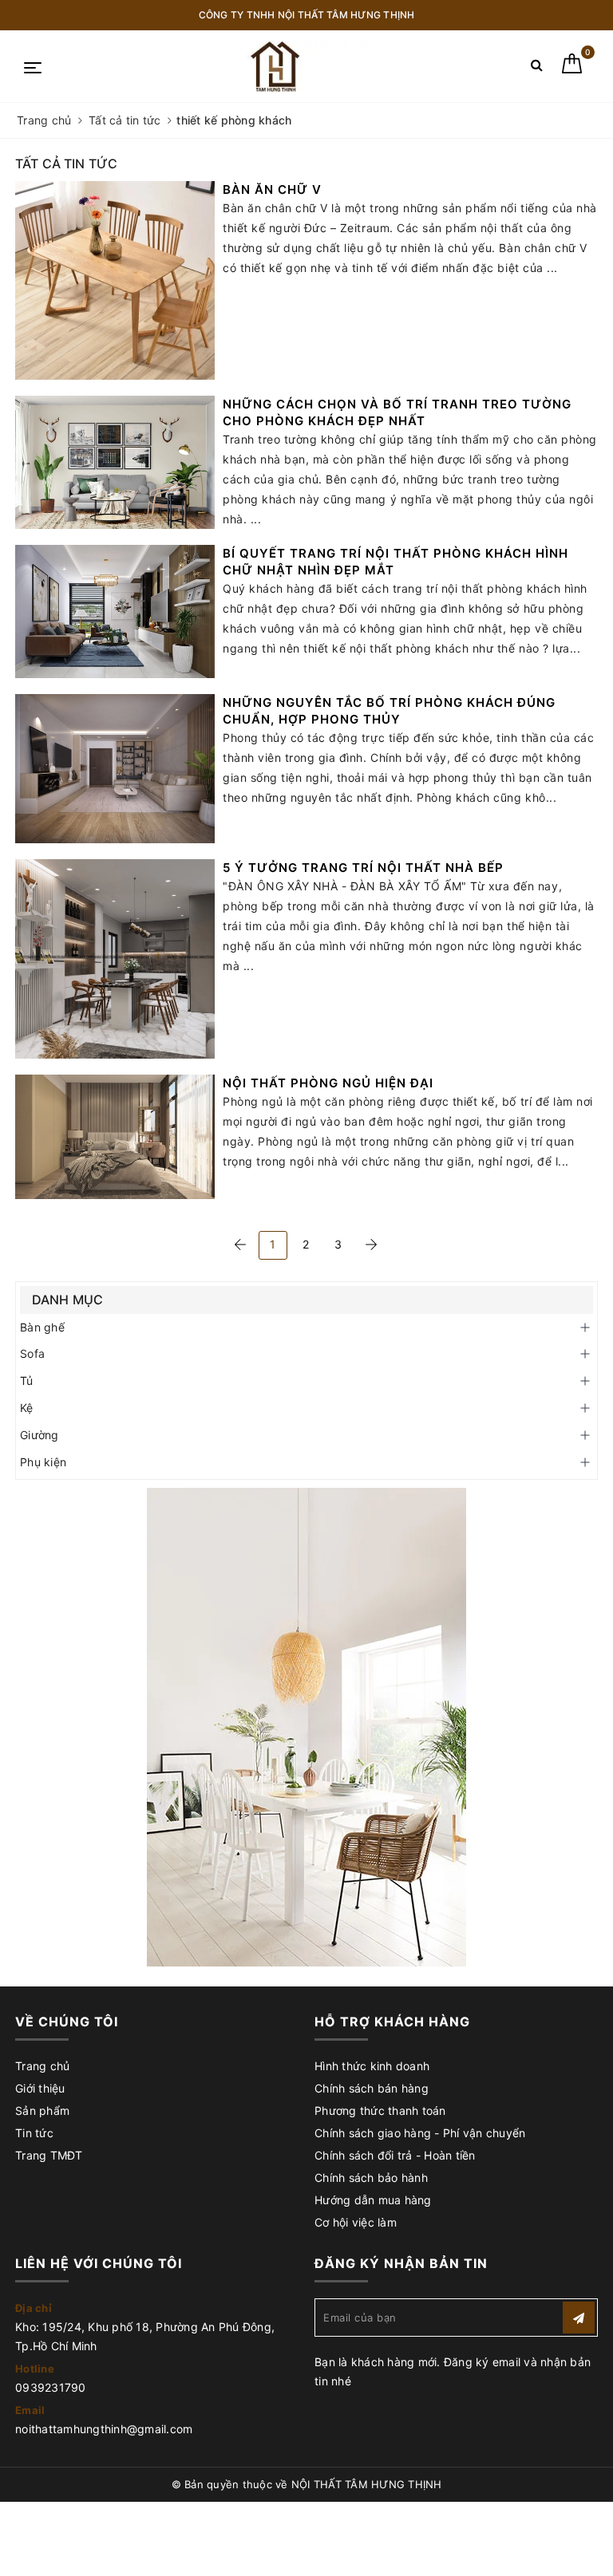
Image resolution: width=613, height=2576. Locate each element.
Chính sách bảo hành (371, 2178)
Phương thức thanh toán (380, 2111)
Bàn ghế (42, 1327)
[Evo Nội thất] (306, 1727)
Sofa (32, 1353)
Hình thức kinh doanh (372, 2066)
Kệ (27, 1408)
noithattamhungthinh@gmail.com (104, 2429)
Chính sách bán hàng (372, 2088)
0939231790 (51, 2387)
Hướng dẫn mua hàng (373, 2200)
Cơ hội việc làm (356, 2222)
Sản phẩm (42, 2111)
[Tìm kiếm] (537, 68)
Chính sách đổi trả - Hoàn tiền (395, 2155)
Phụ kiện (43, 1462)
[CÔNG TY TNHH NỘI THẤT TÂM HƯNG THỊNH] (278, 67)
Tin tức (34, 2133)
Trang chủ (42, 2066)
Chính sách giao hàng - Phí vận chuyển (420, 2133)
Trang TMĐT (49, 2155)
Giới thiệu (40, 2088)
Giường (40, 1435)
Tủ (27, 1381)
